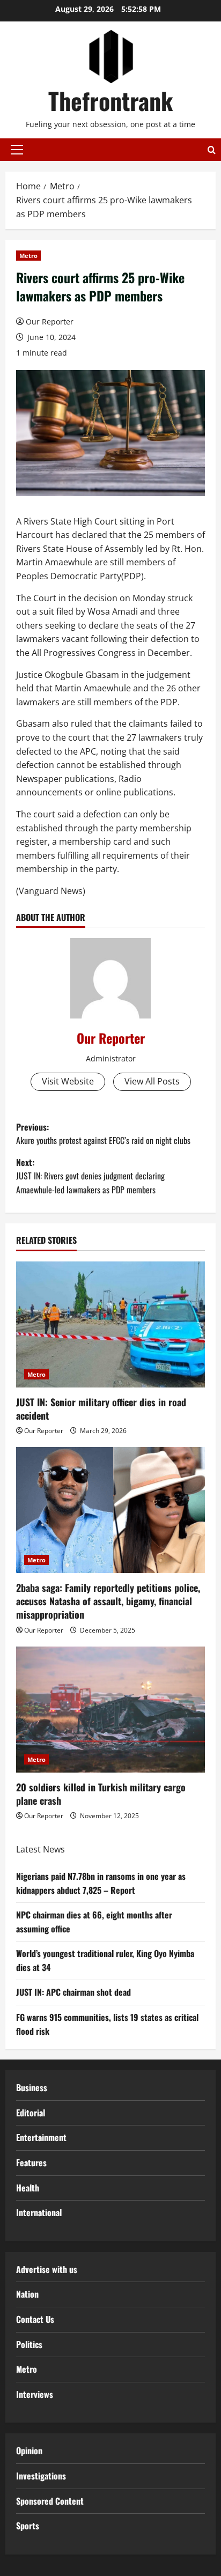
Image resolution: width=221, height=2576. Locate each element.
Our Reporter (50, 322)
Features (31, 2162)
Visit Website (68, 1081)
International (39, 2212)
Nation (27, 2294)
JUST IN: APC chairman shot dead (73, 1992)
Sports (28, 2526)
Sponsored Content (50, 2501)
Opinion (29, 2450)
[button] (17, 150)
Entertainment (41, 2137)
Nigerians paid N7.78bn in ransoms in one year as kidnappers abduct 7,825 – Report (101, 1883)
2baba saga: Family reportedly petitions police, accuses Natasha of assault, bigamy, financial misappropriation (108, 1601)
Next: (90, 1176)
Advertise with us (47, 2269)
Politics (29, 2344)
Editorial (31, 2113)
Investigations (41, 2476)
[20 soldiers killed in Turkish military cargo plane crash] (110, 1710)
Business (32, 2087)
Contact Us (35, 2319)
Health (28, 2188)
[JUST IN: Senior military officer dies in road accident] (110, 1324)
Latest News (40, 1849)
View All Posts (152, 1081)
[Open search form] (212, 150)
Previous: (103, 1134)
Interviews (35, 2394)
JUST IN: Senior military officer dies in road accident (101, 1409)
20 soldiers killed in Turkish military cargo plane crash (101, 1794)
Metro (28, 256)
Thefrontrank (110, 101)
